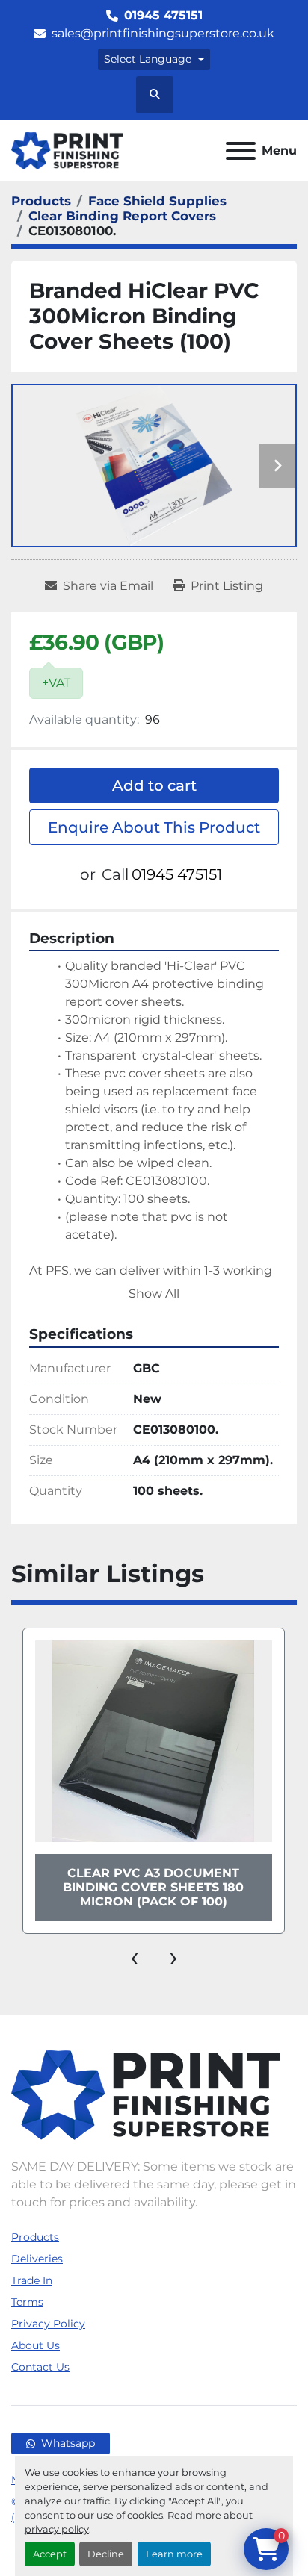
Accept (50, 2554)
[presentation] (135, 1956)
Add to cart (154, 785)
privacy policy (57, 2529)
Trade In (32, 2280)
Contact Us (40, 2367)
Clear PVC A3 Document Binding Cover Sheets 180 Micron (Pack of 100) (153, 1887)
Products (35, 2237)
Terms (27, 2302)
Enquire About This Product (154, 827)
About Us (36, 2345)
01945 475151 (163, 15)
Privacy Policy (48, 2324)
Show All (154, 1294)
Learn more (174, 2554)
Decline (106, 2554)
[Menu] (241, 151)
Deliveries (37, 2259)
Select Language (148, 59)
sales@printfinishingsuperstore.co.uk (163, 33)
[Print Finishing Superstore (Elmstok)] (146, 2094)
